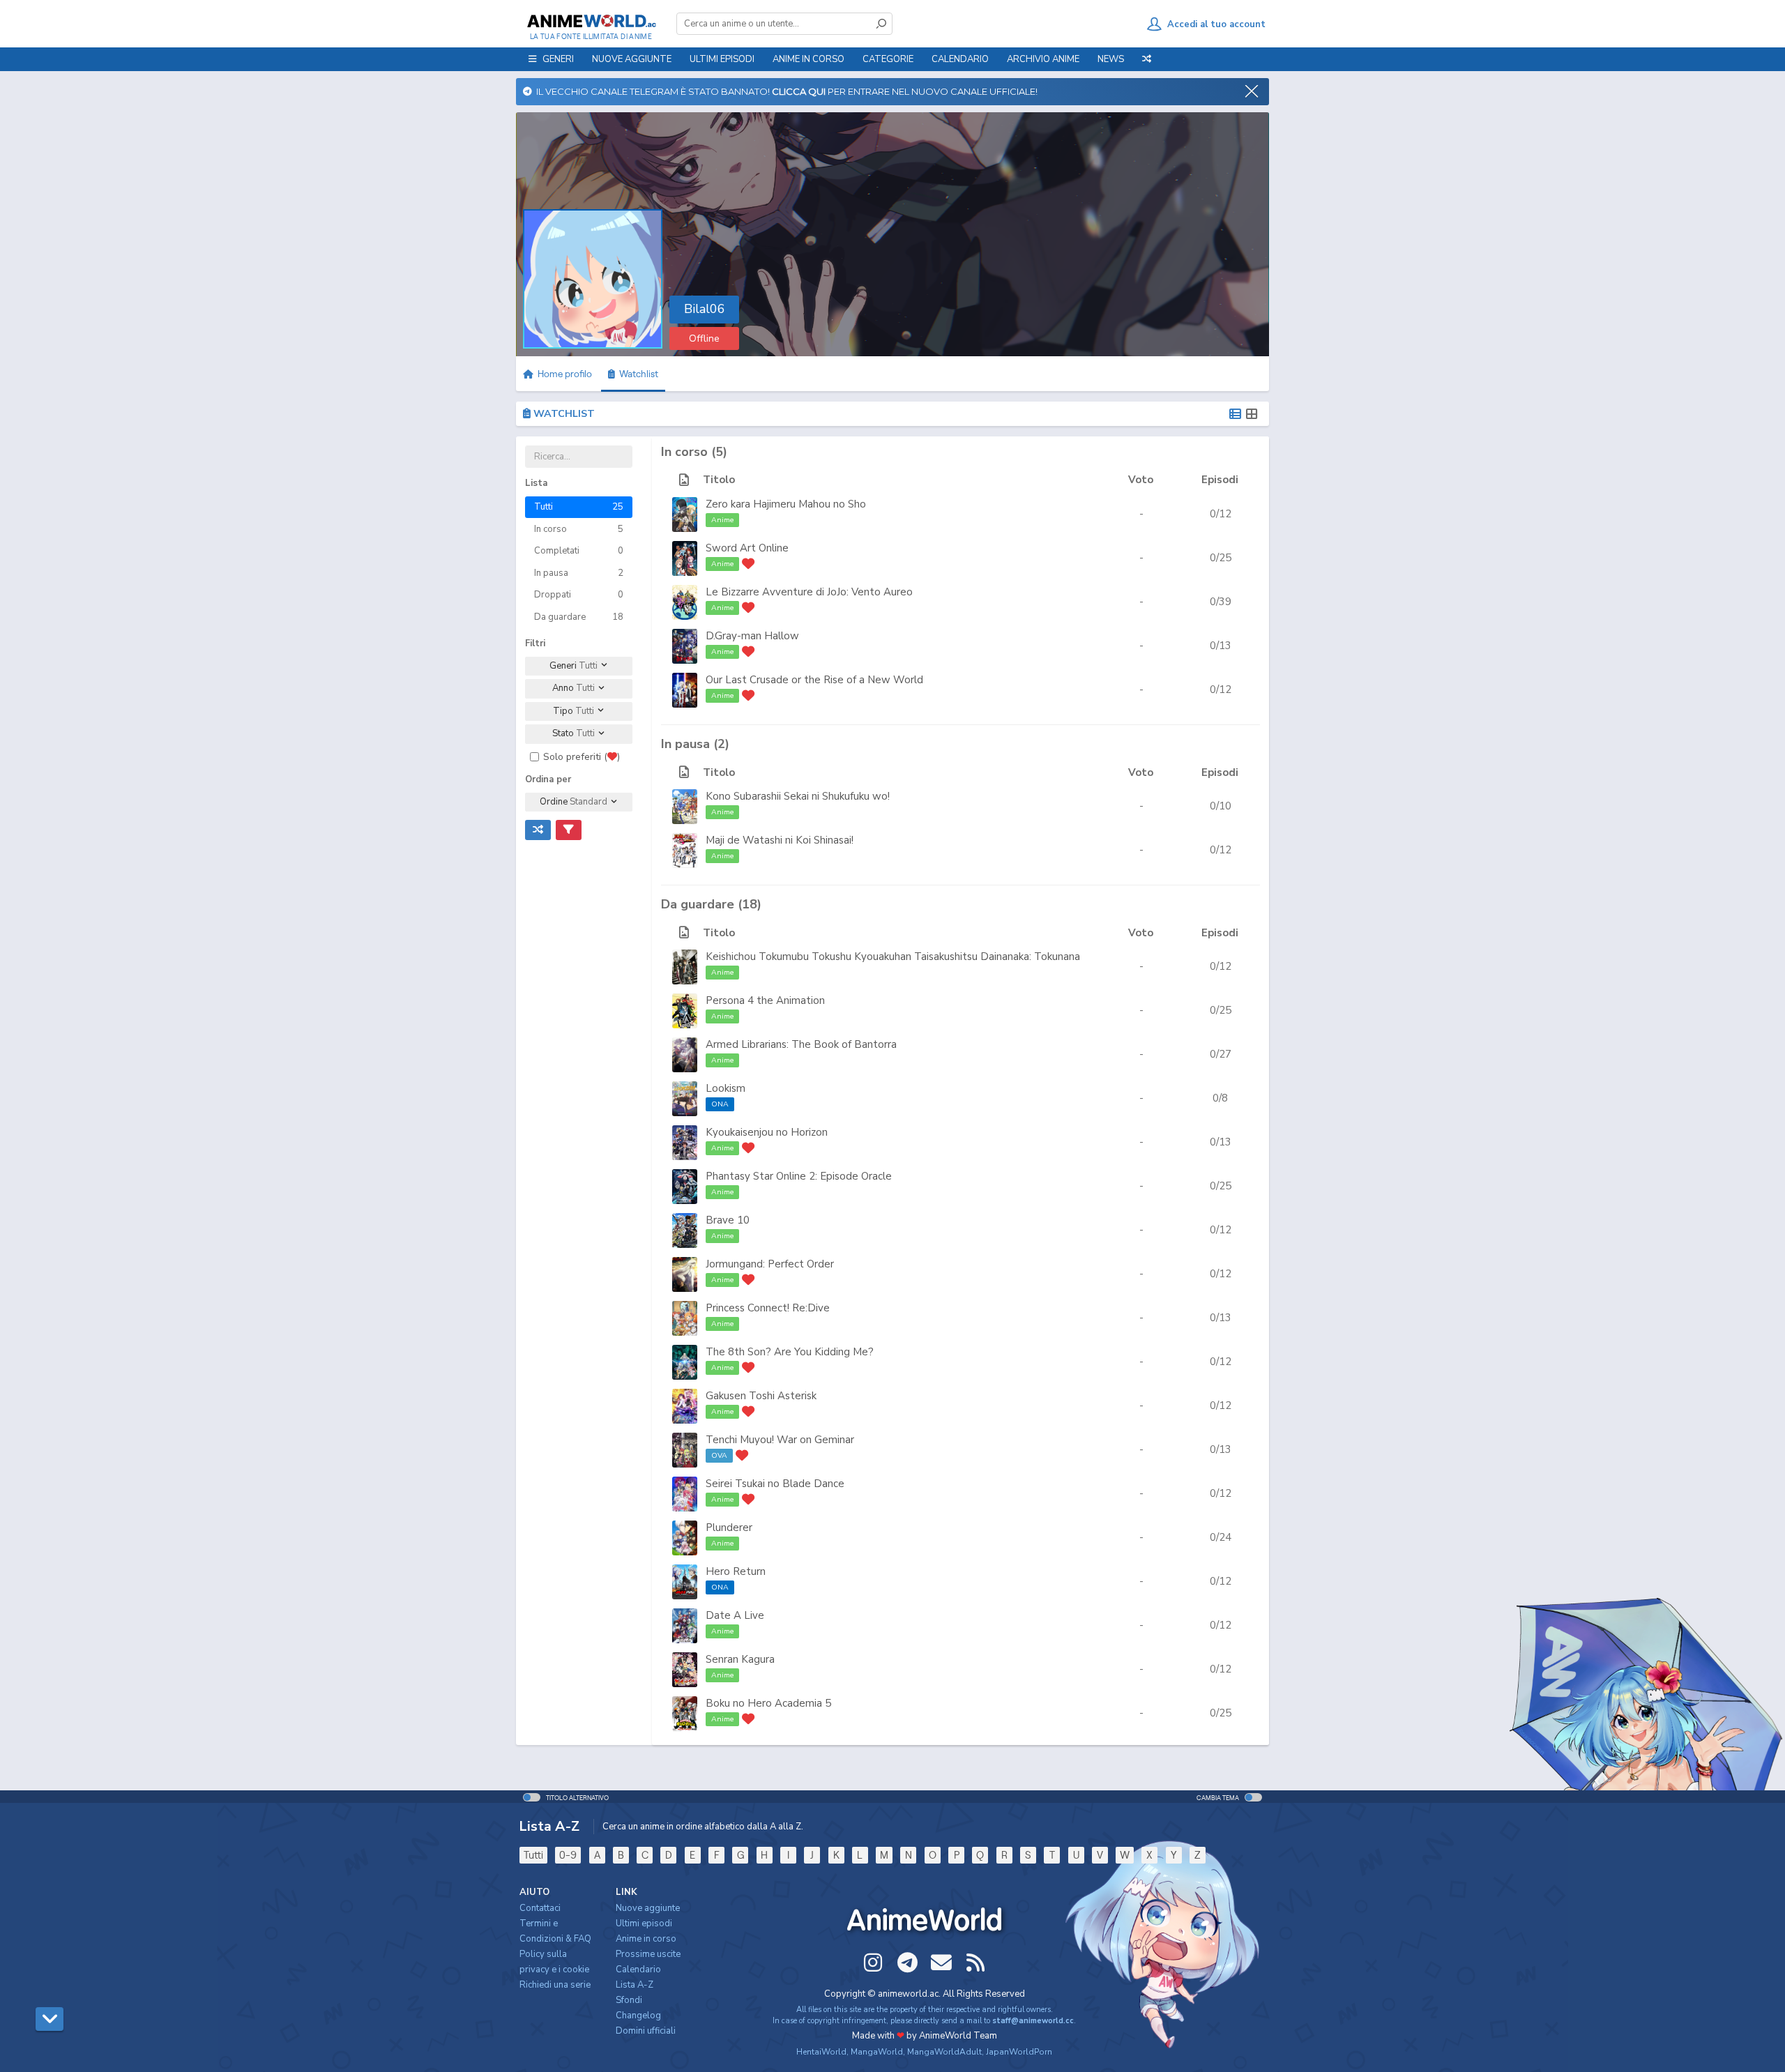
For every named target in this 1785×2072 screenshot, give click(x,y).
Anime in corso (646, 1939)
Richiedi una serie (555, 1985)
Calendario (960, 59)
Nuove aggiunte (632, 59)
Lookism (726, 1088)
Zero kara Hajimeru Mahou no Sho (786, 504)
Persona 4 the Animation (765, 1000)
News (1111, 59)
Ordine (574, 802)
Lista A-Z (635, 1985)
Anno (574, 688)
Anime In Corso (808, 59)
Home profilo (564, 374)
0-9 (568, 1855)
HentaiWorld (821, 2052)
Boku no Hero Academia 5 (768, 1703)
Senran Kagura (740, 1659)
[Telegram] (907, 1963)
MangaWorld (877, 2052)
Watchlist (637, 374)
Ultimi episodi (722, 59)
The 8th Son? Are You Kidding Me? (790, 1352)
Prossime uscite (648, 1954)
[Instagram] (873, 1963)
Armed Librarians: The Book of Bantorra (801, 1044)
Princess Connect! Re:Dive (768, 1308)
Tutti (533, 1855)
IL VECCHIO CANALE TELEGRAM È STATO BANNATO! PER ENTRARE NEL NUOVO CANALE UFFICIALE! (785, 91)
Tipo (574, 711)
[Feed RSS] (975, 1963)
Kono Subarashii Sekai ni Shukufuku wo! (798, 796)
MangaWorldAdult (944, 2052)
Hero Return (736, 1571)
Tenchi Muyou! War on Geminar (780, 1440)
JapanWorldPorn (1019, 2052)
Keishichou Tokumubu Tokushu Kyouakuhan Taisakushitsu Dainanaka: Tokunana (893, 957)
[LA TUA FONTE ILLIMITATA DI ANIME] (591, 21)
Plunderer (729, 1528)
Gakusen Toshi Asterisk (761, 1396)
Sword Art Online (747, 548)
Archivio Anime (1043, 59)
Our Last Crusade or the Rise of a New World (814, 680)
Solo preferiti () (582, 757)
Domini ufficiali (646, 2031)
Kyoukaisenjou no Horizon (767, 1132)
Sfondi (629, 2000)
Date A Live (735, 1615)
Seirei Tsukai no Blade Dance (775, 1484)
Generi (574, 666)
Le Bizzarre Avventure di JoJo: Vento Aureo (809, 592)
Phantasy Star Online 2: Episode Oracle (799, 1176)
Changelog (638, 2016)
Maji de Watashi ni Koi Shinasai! (780, 840)
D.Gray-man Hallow (752, 636)
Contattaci (540, 1908)
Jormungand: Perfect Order (770, 1264)
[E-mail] (941, 1963)
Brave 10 (728, 1220)
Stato (574, 733)
